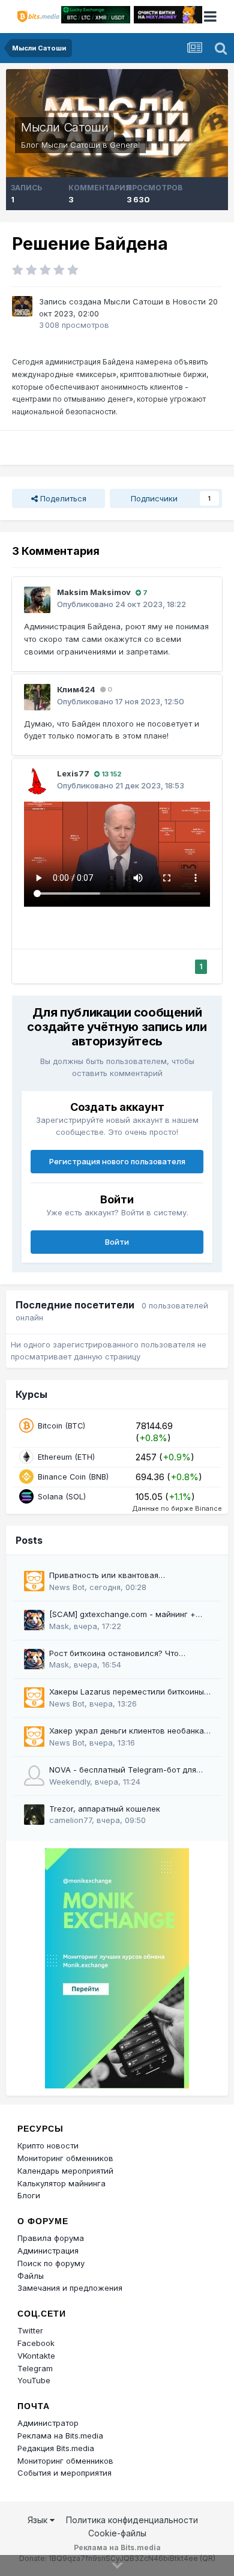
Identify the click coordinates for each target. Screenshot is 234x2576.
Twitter (30, 2330)
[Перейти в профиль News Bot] (34, 1581)
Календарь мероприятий (65, 2171)
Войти (117, 1242)
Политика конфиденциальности (132, 2520)
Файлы (31, 2276)
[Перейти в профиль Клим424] (37, 697)
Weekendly (70, 1782)
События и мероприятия (64, 2473)
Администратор (48, 2423)
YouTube (34, 2380)
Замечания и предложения (70, 2288)
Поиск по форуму (51, 2263)
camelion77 (70, 1820)
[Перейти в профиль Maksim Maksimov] (37, 600)
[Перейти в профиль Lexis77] (37, 781)
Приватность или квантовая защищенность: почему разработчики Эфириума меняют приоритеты (122, 1576)
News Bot (67, 1587)
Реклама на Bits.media (60, 2435)
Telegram (35, 2368)
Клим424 (76, 689)
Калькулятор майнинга (61, 2183)
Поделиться (62, 498)
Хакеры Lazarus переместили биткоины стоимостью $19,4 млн (127, 1692)
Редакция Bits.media (56, 2448)
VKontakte (36, 2356)
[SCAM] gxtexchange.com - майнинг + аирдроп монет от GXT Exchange (122, 1615)
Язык (39, 2520)
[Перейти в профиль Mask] (34, 1620)
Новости (189, 301)
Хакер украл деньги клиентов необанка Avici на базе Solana (127, 1731)
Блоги (29, 2195)
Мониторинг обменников (65, 2158)
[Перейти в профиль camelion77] (34, 1815)
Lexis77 (73, 773)
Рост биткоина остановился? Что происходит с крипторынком (114, 1654)
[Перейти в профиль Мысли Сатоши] (22, 306)
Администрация (48, 2251)
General (125, 145)
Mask (59, 1626)
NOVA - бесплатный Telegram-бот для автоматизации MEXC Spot (123, 1770)
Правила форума (51, 2238)
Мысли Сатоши (64, 127)
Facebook (36, 2343)
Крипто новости (48, 2145)
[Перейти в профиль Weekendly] (34, 1776)
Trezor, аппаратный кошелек (105, 1809)
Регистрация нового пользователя (117, 1161)
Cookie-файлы (117, 2533)
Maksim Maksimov (94, 592)
